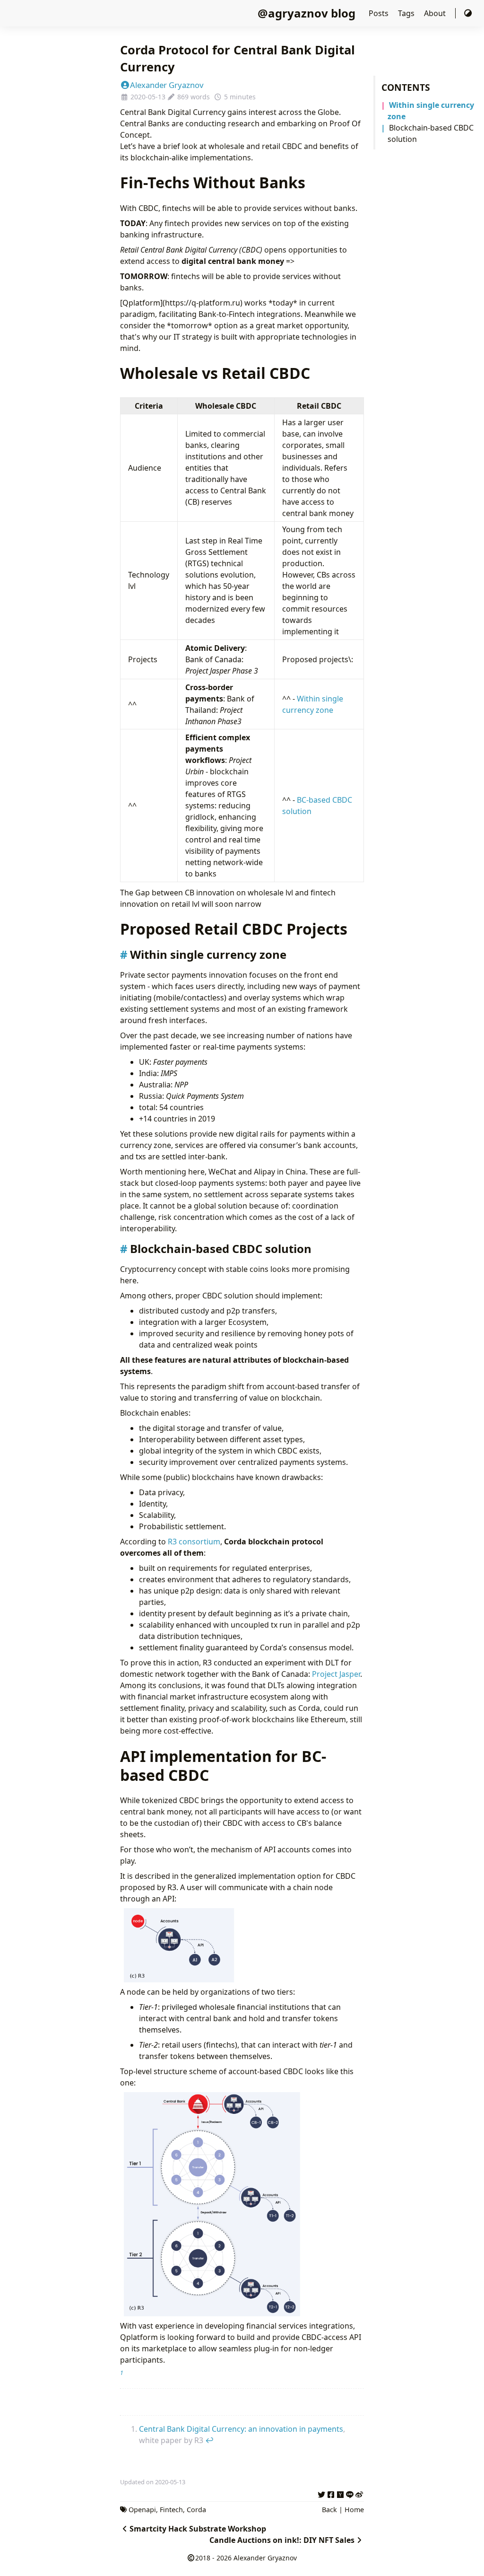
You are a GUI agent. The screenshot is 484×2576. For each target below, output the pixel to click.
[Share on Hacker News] (340, 2493)
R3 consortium (194, 1542)
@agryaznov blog (307, 13)
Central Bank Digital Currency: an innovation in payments (241, 2429)
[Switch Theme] (468, 13)
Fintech (171, 2510)
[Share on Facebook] (331, 2493)
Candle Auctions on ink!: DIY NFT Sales (282, 2540)
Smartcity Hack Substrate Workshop (198, 2529)
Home (354, 2510)
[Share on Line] (350, 2493)
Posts (380, 13)
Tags (407, 13)
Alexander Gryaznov (167, 85)
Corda (196, 2510)
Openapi (142, 2510)
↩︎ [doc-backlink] (209, 2440)
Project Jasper (336, 1674)
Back (329, 2510)
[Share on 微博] (359, 2493)
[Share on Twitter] (321, 2493)
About (436, 13)
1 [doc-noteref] (122, 2373)
